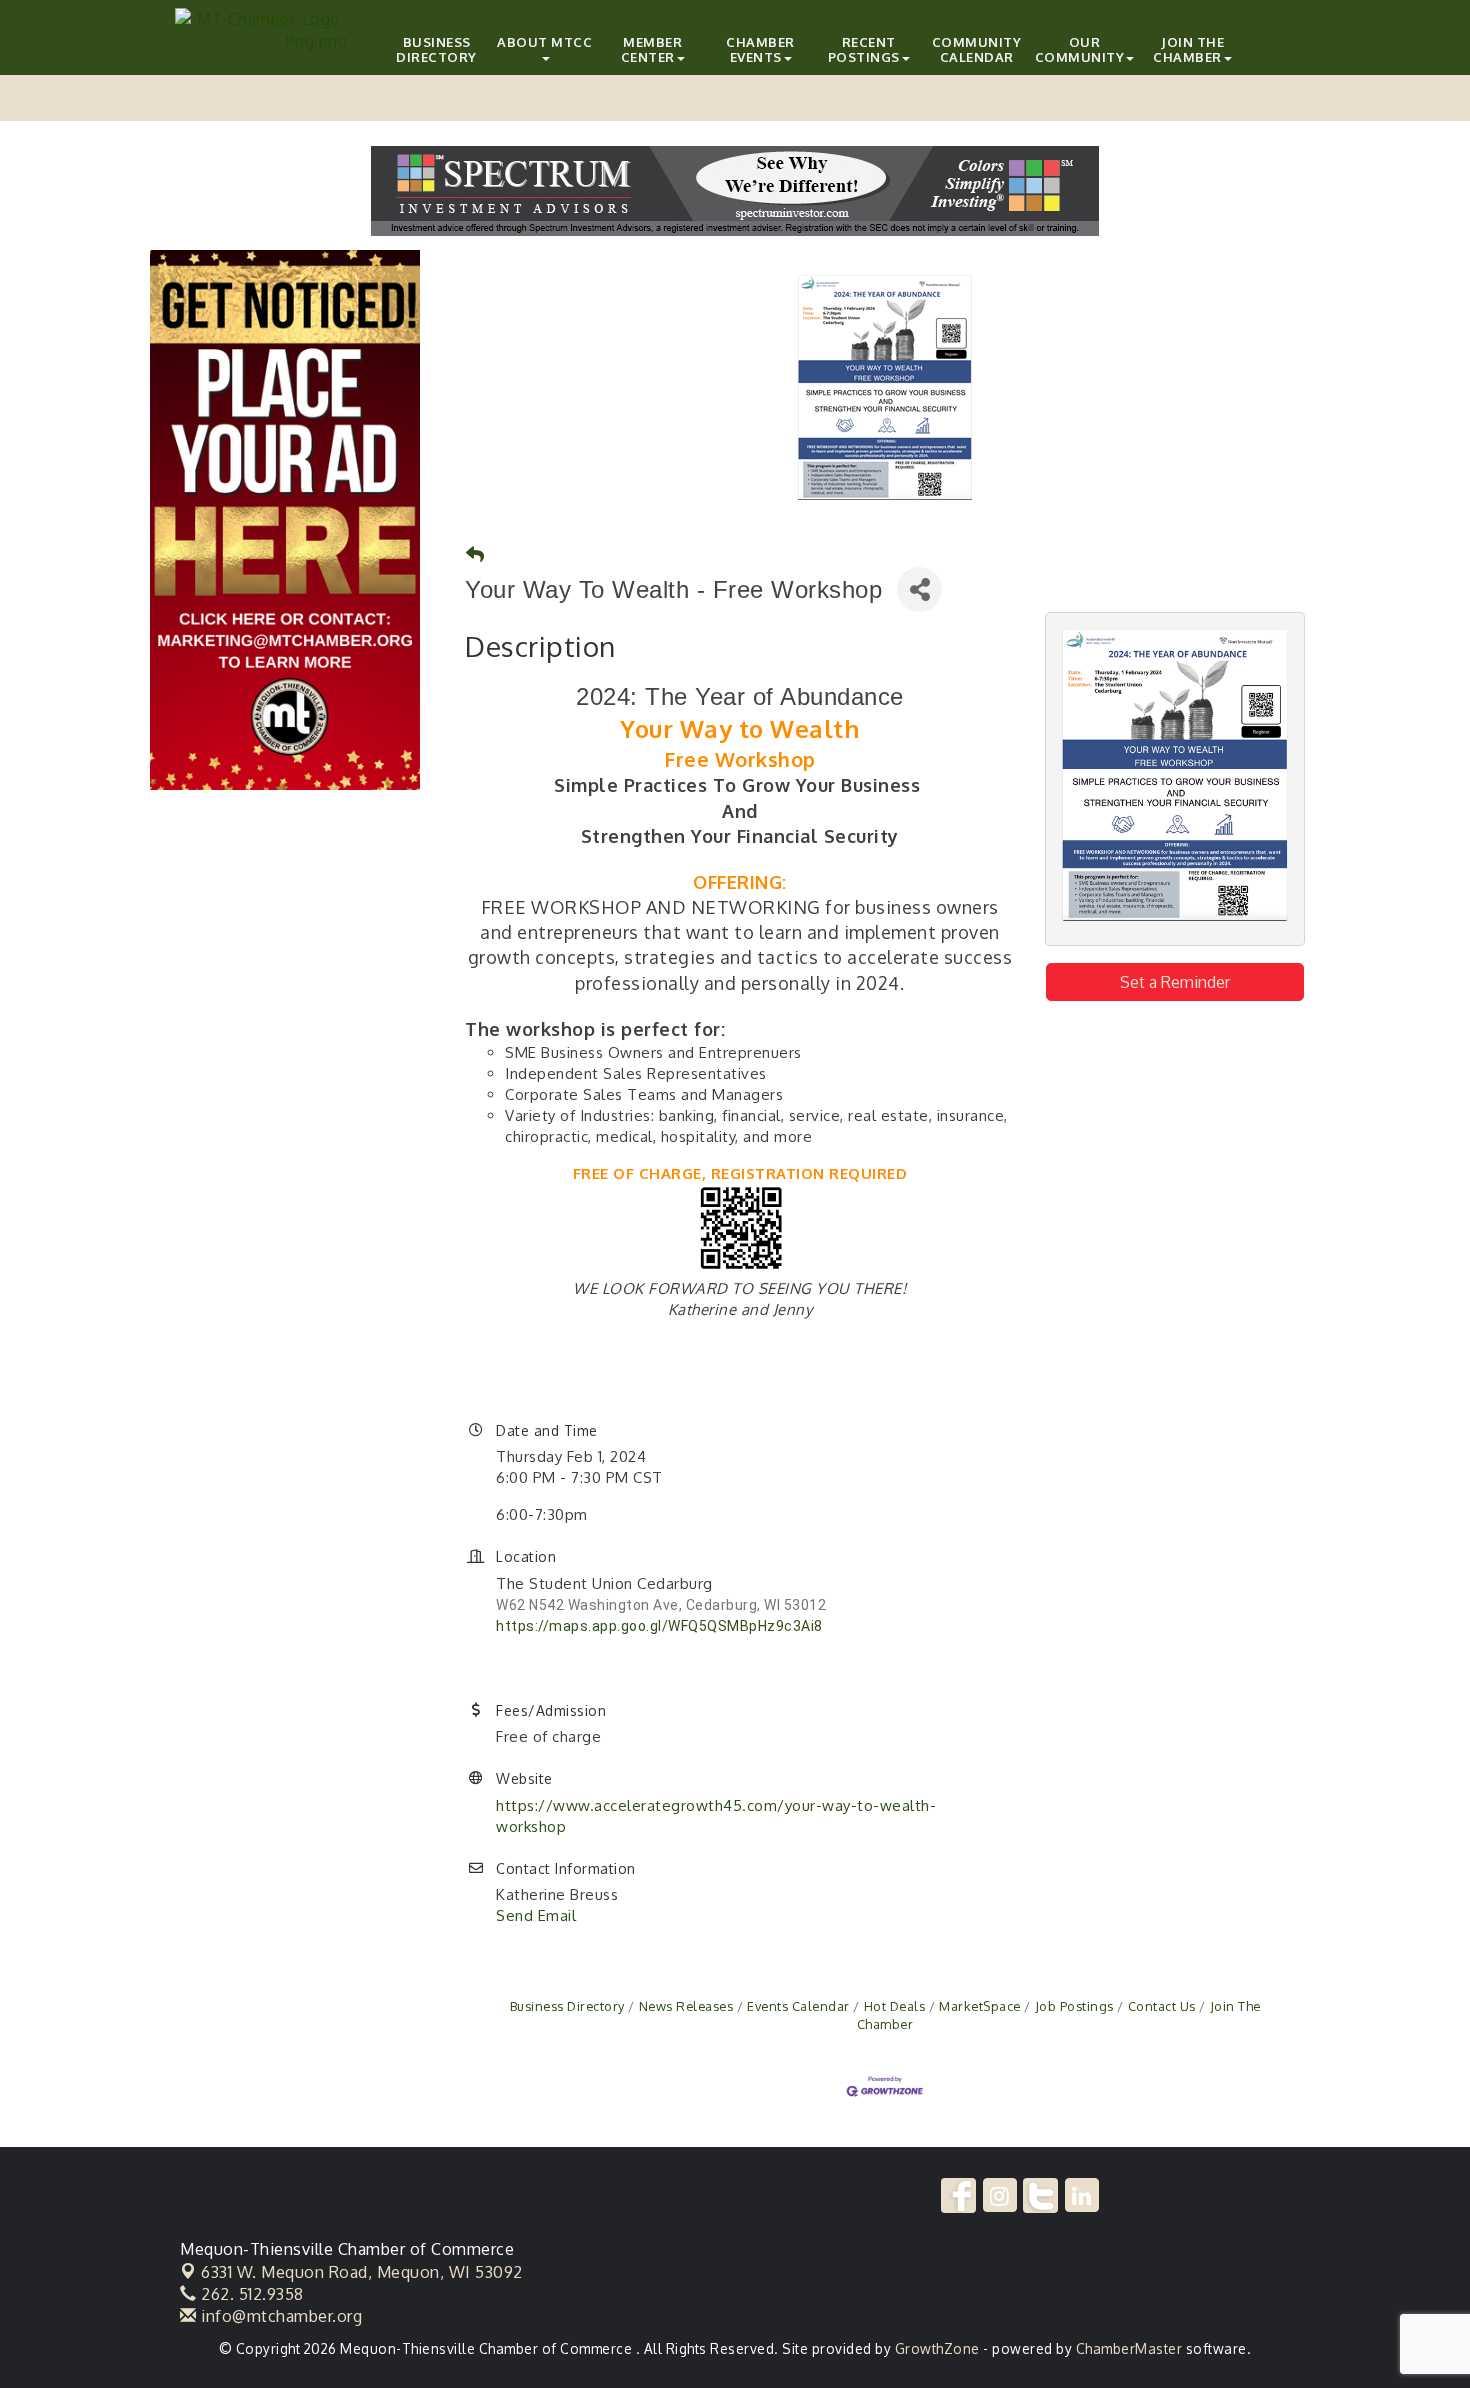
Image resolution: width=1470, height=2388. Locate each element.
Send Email (536, 1915)
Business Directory (436, 49)
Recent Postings (864, 49)
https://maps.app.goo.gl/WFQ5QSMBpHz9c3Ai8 (659, 1626)
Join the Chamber (1188, 49)
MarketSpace (980, 2006)
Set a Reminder (1175, 982)
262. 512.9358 (250, 2294)
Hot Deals (894, 2006)
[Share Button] (919, 589)
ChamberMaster (1129, 2348)
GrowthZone (937, 2348)
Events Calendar (798, 2006)
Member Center (652, 49)
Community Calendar (977, 49)
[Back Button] (475, 554)
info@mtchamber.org (279, 2316)
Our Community (1080, 49)
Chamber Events (760, 49)
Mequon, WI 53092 (362, 2272)
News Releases (686, 2006)
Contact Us (1162, 2006)
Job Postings (1074, 2006)
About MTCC (544, 42)
